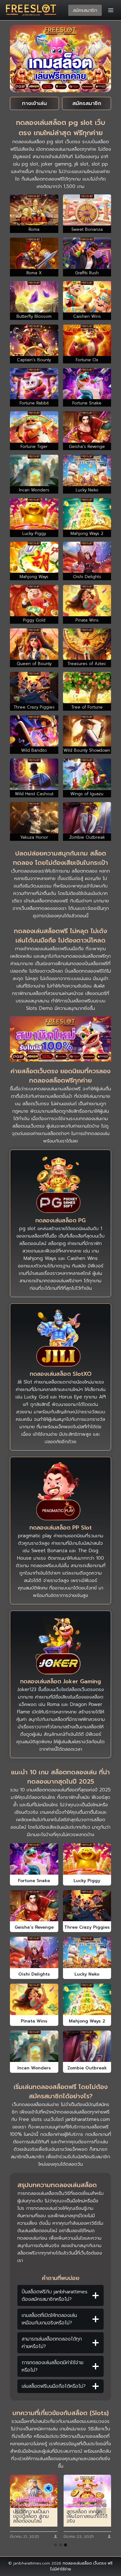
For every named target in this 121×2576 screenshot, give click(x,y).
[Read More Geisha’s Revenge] (34, 1906)
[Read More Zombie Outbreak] (87, 2046)
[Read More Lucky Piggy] (87, 1859)
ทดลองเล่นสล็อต (77, 2563)
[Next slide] (101, 2507)
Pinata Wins (34, 2021)
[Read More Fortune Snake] (34, 1859)
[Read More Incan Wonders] (34, 2046)
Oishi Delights (34, 1974)
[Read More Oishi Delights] (34, 1952)
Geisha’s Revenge (34, 1927)
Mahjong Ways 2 (87, 2021)
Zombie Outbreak (87, 2068)
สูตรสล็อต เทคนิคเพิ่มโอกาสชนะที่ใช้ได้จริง (33, 2517)
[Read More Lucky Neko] (87, 1952)
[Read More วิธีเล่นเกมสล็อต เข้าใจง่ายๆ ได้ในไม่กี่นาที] (87, 2491)
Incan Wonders (34, 2068)
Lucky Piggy (87, 1881)
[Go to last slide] (20, 2507)
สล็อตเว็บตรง (36, 1104)
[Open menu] (111, 10)
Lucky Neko (87, 1974)
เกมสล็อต (65, 1089)
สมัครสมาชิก (85, 10)
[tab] (56, 2545)
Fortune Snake (34, 1881)
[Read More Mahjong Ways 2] (87, 1999)
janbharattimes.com (88, 2119)
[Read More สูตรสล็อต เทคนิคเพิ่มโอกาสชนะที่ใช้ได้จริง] (34, 2491)
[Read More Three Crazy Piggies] (87, 1906)
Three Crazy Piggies (87, 1927)
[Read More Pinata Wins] (34, 1999)
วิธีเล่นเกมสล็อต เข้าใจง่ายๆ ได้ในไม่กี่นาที (86, 2517)
